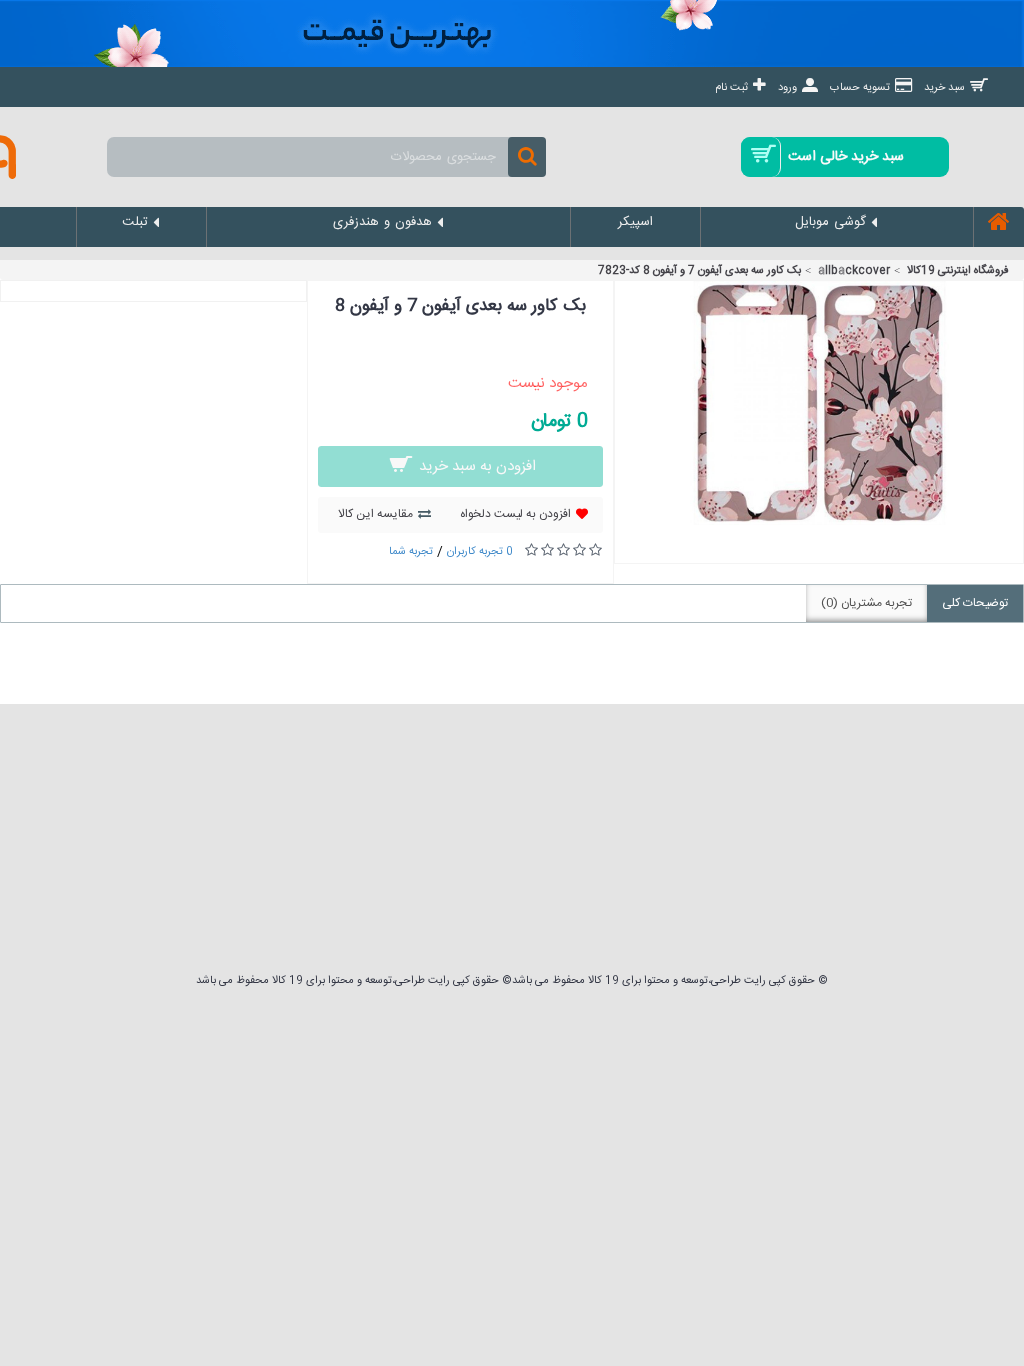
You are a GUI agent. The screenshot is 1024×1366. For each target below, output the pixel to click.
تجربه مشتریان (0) (866, 603)
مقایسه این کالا (375, 514)
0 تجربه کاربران (480, 552)
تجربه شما (411, 552)
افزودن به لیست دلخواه (515, 514)
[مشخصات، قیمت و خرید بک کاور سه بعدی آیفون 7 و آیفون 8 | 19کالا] (819, 522)
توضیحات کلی (975, 603)
